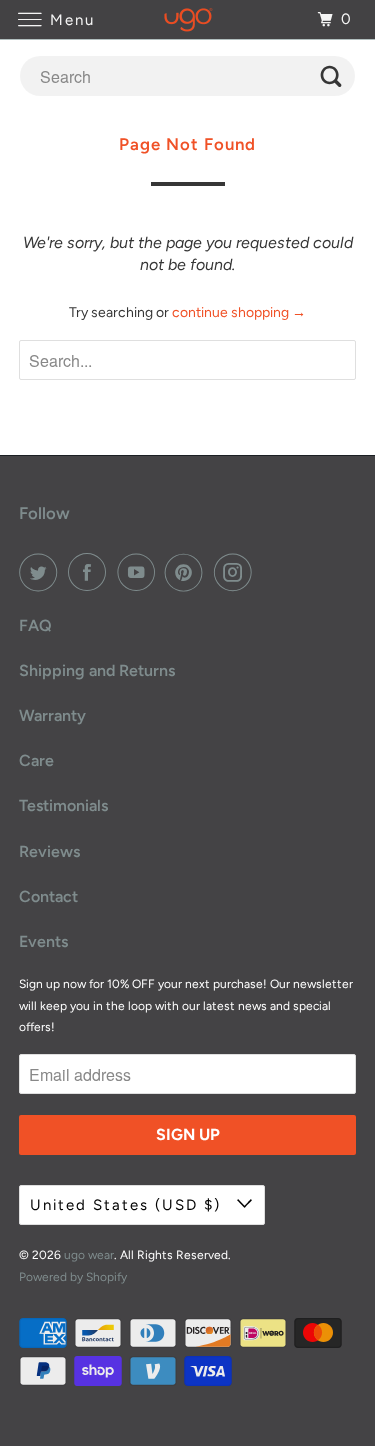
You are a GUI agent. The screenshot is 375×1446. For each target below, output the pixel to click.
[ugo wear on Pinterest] (188, 572)
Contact (48, 896)
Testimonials (63, 805)
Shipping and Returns (97, 670)
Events (43, 941)
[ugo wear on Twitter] (42, 572)
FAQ (35, 625)
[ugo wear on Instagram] (237, 572)
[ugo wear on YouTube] (140, 572)
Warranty (52, 715)
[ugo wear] (188, 19)
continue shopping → (239, 312)
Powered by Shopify (73, 1277)
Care (36, 760)
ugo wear (89, 1255)
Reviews (49, 851)
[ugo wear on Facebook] (91, 572)
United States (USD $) (128, 1205)
